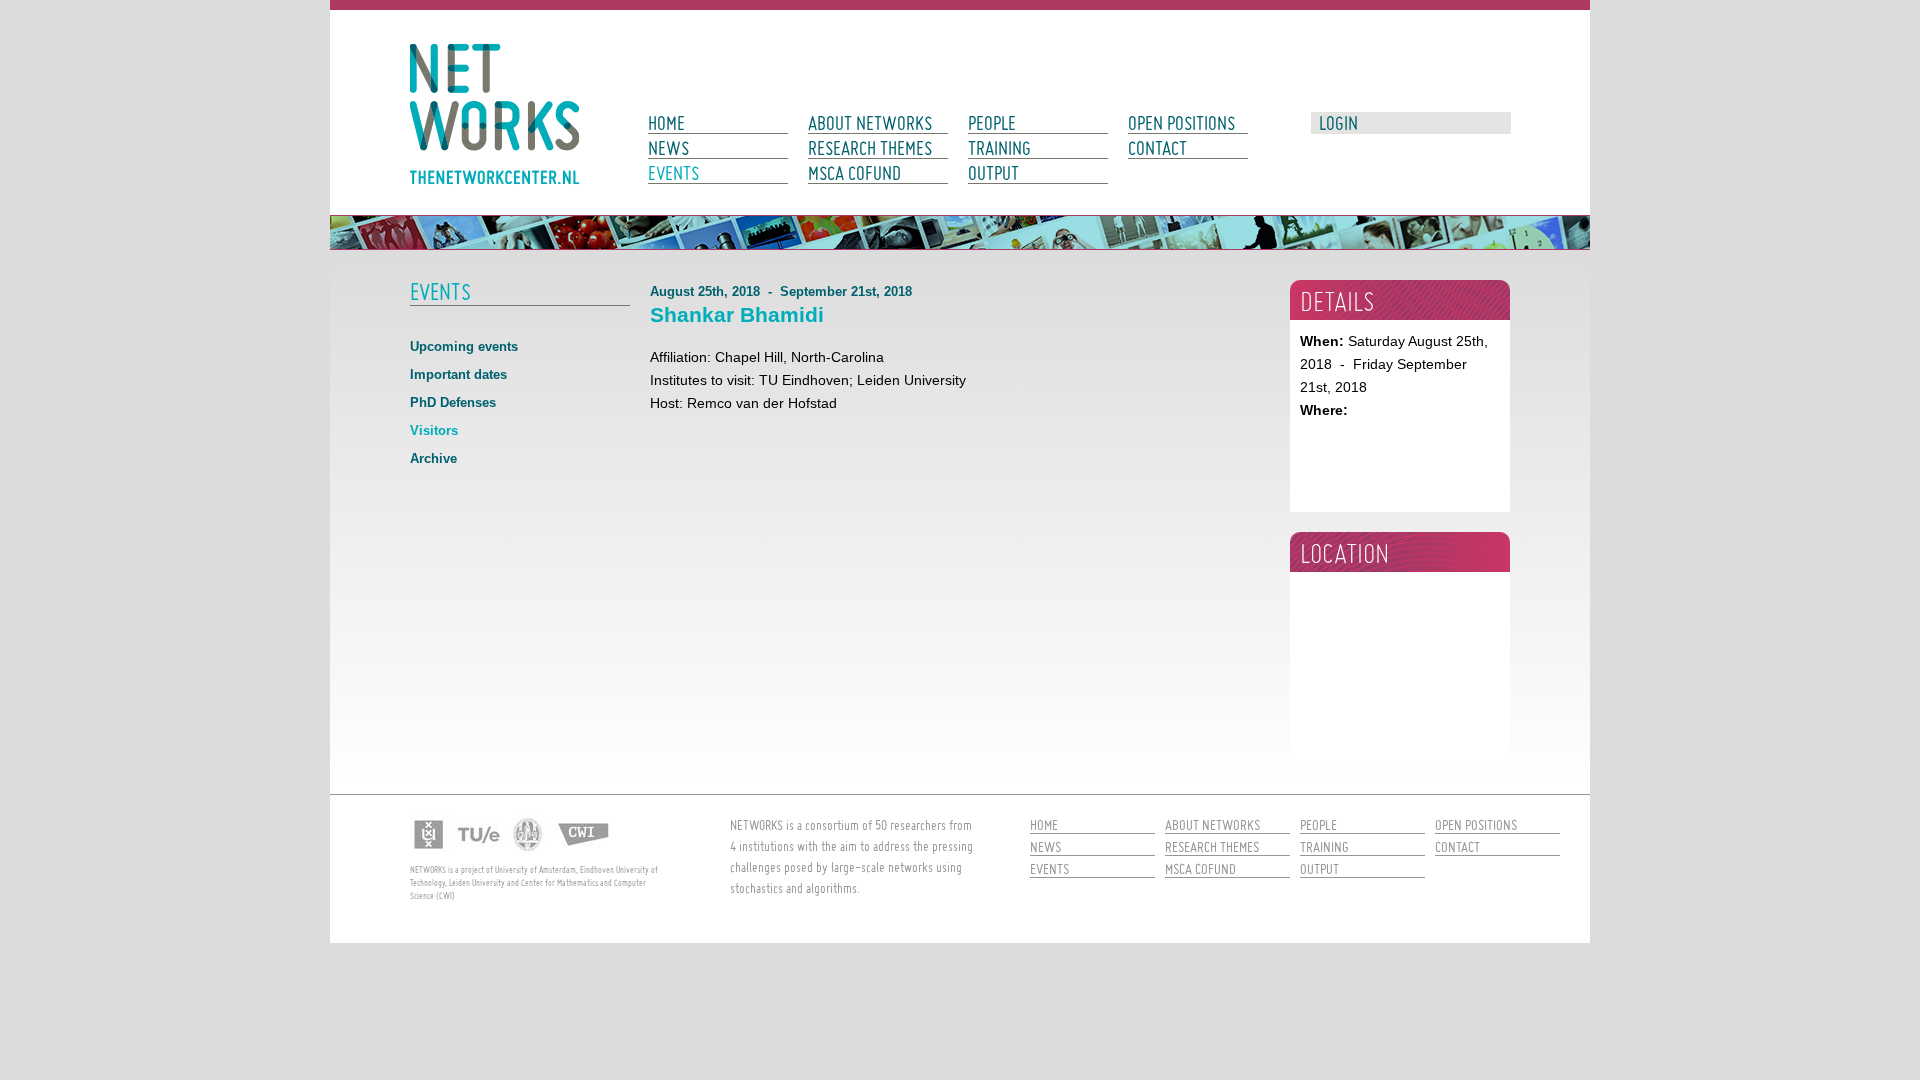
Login (1338, 123)
